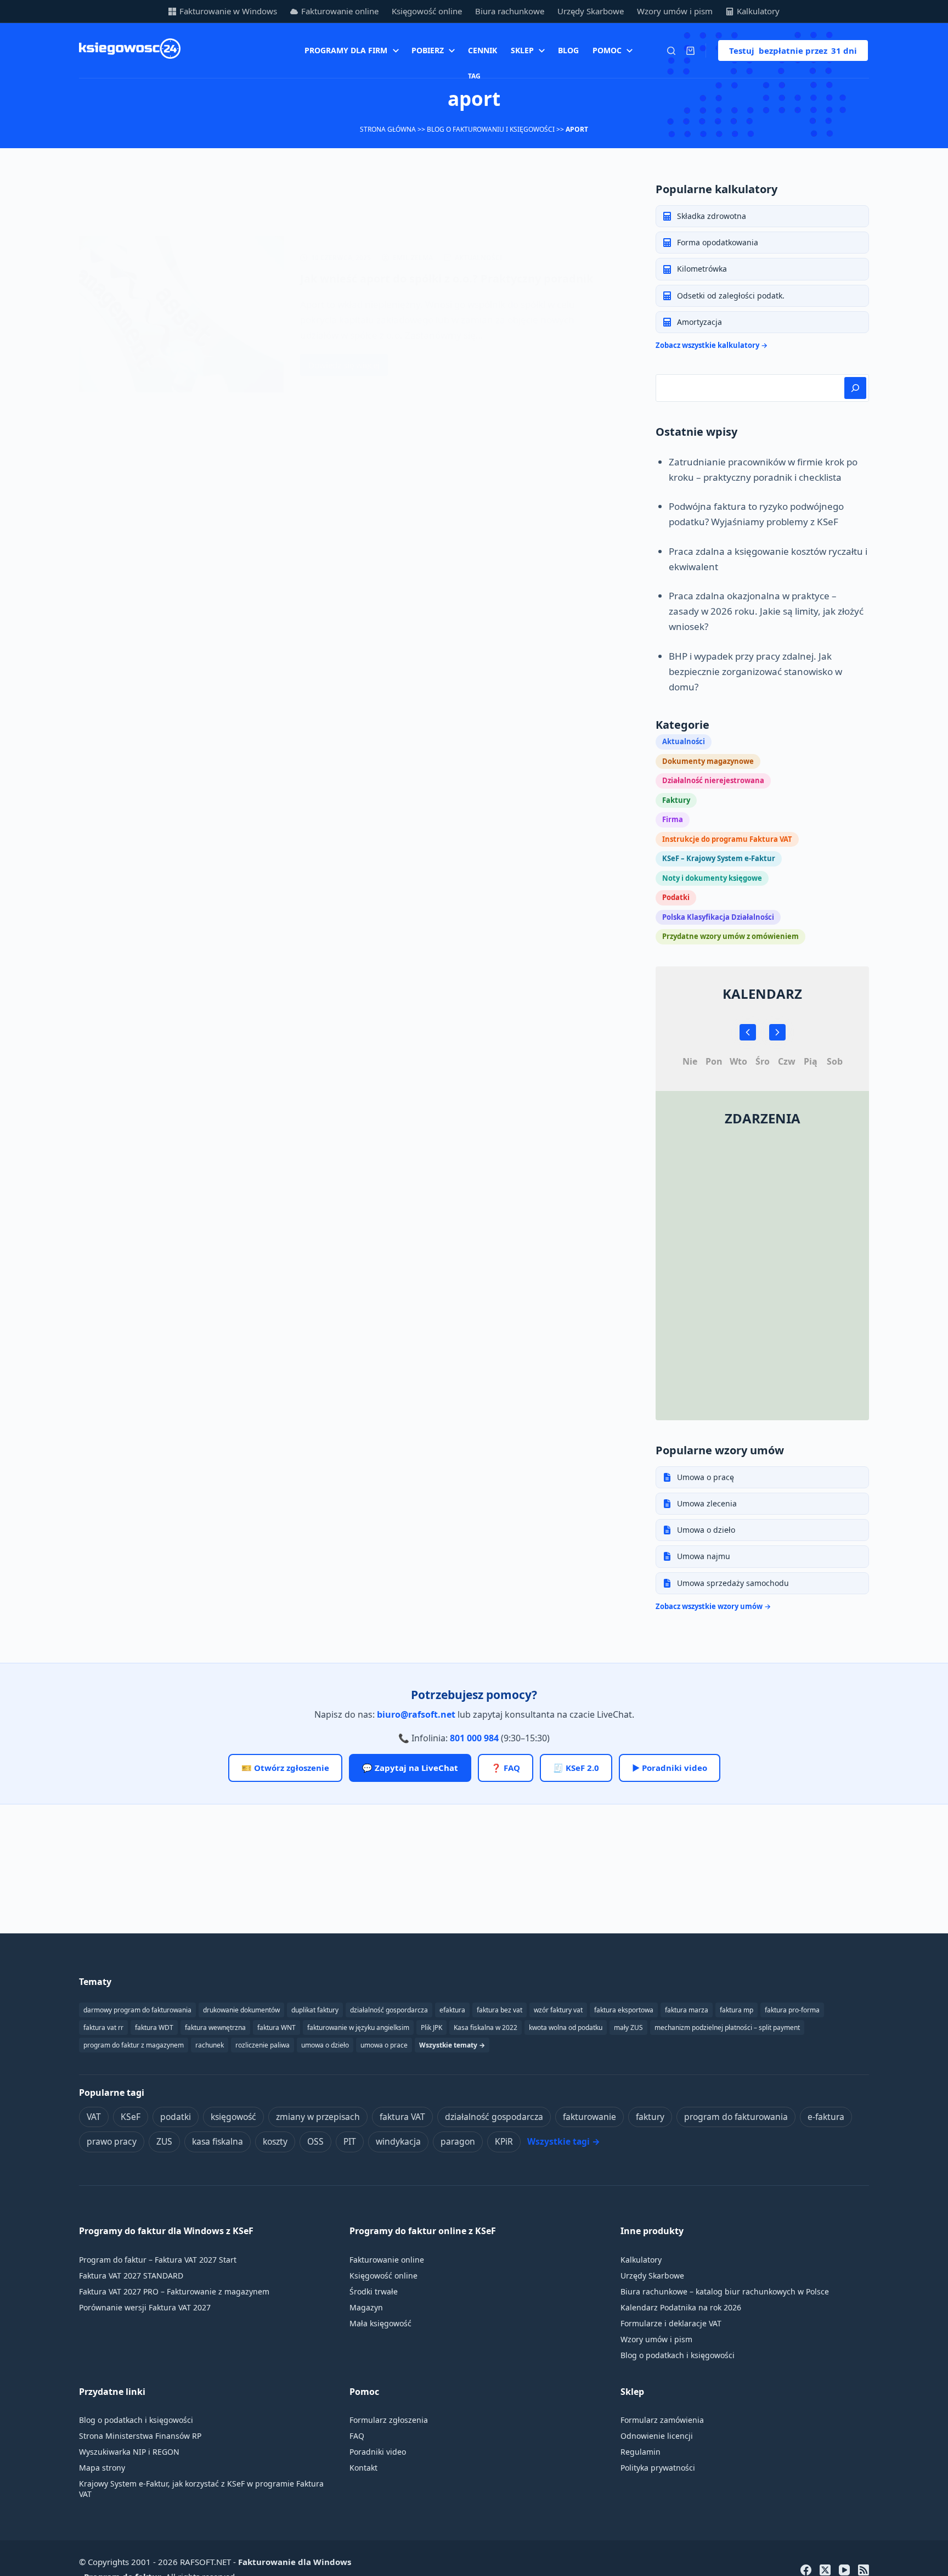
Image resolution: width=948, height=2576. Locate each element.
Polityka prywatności (658, 2468)
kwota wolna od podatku (566, 2027)
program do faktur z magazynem (134, 2045)
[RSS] (864, 2570)
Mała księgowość (380, 2323)
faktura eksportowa (624, 2010)
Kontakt (363, 2468)
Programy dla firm (346, 50)
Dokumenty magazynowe (708, 761)
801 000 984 (474, 1738)
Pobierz (428, 50)
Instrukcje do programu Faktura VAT (727, 839)
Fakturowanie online (340, 11)
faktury (650, 2117)
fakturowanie (589, 2117)
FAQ (357, 2436)
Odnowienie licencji (657, 2436)
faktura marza (687, 2010)
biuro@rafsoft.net (416, 1714)
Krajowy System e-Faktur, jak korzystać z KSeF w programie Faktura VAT (201, 2489)
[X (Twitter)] (825, 2570)
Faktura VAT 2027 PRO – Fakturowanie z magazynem (174, 2291)
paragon (458, 2141)
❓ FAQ (506, 1768)
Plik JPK (431, 2027)
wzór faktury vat (558, 2010)
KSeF (131, 2117)
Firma (673, 819)
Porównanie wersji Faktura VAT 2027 (145, 2307)
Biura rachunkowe (510, 11)
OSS (315, 2141)
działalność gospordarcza (389, 2010)
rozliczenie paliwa (263, 2045)
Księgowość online (427, 11)
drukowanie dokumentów (241, 2010)
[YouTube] (844, 2570)
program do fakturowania (736, 2117)
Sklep (522, 50)
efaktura (452, 2010)
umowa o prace (384, 2045)
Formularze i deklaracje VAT (671, 2323)
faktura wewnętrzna (215, 2027)
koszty (275, 2141)
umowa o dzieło (325, 2045)
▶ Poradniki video (670, 1768)
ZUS (164, 2141)
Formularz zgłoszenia (389, 2420)
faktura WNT (276, 2027)
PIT (350, 2141)
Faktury (676, 800)
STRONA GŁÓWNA (388, 129)
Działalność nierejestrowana (713, 780)
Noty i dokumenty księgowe (712, 878)
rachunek (210, 2045)
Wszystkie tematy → (452, 2045)
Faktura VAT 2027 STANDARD (131, 2276)
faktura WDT (154, 2027)
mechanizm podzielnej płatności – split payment (727, 2027)
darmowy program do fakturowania (137, 2010)
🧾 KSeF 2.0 (576, 1768)
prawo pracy (112, 2141)
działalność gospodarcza (494, 2117)
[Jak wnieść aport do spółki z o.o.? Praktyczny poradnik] (181, 314)
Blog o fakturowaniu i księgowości (491, 129)
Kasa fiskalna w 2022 (486, 2027)
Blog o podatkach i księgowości (678, 2355)
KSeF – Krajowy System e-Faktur (719, 858)
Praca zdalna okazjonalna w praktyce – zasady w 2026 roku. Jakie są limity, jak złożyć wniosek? (766, 611)
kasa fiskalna (218, 2141)
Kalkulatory (758, 11)
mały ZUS (628, 2027)
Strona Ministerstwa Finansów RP (140, 2436)
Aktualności (479, 258)
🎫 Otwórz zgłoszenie (285, 1768)
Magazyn (366, 2307)
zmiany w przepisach (318, 2117)
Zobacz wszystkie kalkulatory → (712, 345)
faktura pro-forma (792, 2010)
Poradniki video (378, 2452)
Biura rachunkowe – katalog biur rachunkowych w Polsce (725, 2291)
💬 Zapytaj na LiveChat (410, 1768)
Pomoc (607, 50)
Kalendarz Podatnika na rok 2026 (681, 2307)
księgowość (233, 2117)
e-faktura (826, 2117)
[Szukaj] (671, 51)
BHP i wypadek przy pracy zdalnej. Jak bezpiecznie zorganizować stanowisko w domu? (755, 671)
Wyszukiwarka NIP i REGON (129, 2452)
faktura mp (737, 2010)
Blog (568, 50)
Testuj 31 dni (793, 50)
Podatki (676, 897)
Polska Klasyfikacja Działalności (718, 917)
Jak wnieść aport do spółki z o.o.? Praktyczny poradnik (447, 279)
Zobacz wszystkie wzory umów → (713, 1606)
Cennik (483, 50)
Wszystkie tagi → (564, 2141)
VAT (94, 2117)
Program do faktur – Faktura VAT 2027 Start (158, 2260)
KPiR (504, 2141)
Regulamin (641, 2452)
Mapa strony (102, 2468)
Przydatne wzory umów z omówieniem (730, 936)
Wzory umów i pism (675, 11)
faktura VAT (402, 2117)
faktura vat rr (103, 2027)
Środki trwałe (374, 2291)
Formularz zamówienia (662, 2420)
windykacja (398, 2141)
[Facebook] (806, 2570)
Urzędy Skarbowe (591, 11)
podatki (176, 2117)
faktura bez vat (500, 2010)
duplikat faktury (315, 2010)
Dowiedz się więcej (347, 368)
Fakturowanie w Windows (228, 11)
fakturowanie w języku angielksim (358, 2027)
